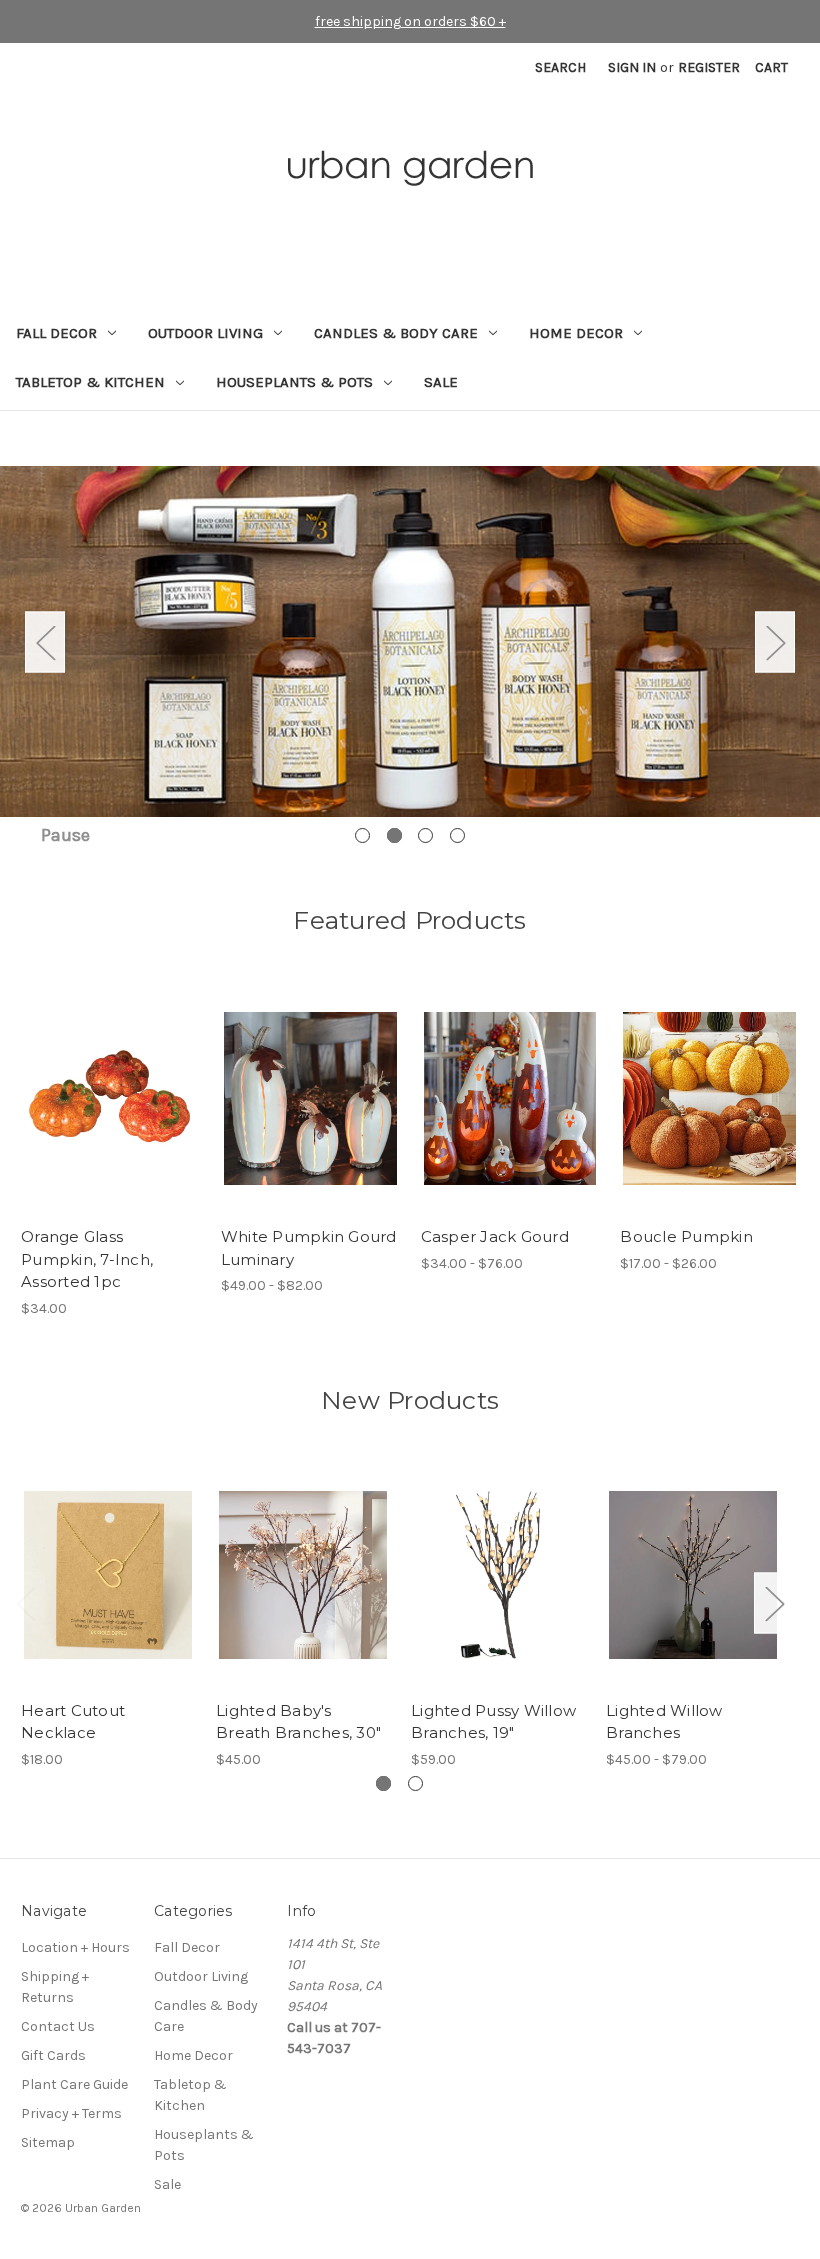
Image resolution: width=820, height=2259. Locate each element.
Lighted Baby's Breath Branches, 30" (298, 1722)
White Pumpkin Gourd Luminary (309, 1248)
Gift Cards (53, 2055)
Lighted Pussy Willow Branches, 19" (493, 1722)
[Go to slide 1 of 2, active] (383, 1783)
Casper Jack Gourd (495, 1236)
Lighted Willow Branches (664, 1722)
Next (775, 641)
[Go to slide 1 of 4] (362, 835)
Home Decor (576, 333)
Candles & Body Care (396, 333)
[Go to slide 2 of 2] (415, 1783)
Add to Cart (110, 1116)
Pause (65, 835)
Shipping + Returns (55, 1987)
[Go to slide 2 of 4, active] (394, 835)
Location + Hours (75, 1947)
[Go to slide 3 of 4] (425, 835)
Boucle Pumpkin (686, 1236)
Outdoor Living (205, 333)
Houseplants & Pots (294, 382)
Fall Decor (56, 333)
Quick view (109, 1081)
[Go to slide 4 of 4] (457, 835)
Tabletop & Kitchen (90, 382)
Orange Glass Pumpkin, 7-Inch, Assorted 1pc (87, 1259)
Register (709, 67)
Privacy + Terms (71, 2113)
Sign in (632, 67)
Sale (441, 382)
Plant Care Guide (74, 2084)
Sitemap (48, 2142)
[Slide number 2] (410, 641)
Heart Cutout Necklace (73, 1722)
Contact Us (58, 2026)
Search (560, 67)
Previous (45, 641)
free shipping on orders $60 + (410, 21)
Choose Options (310, 1116)
